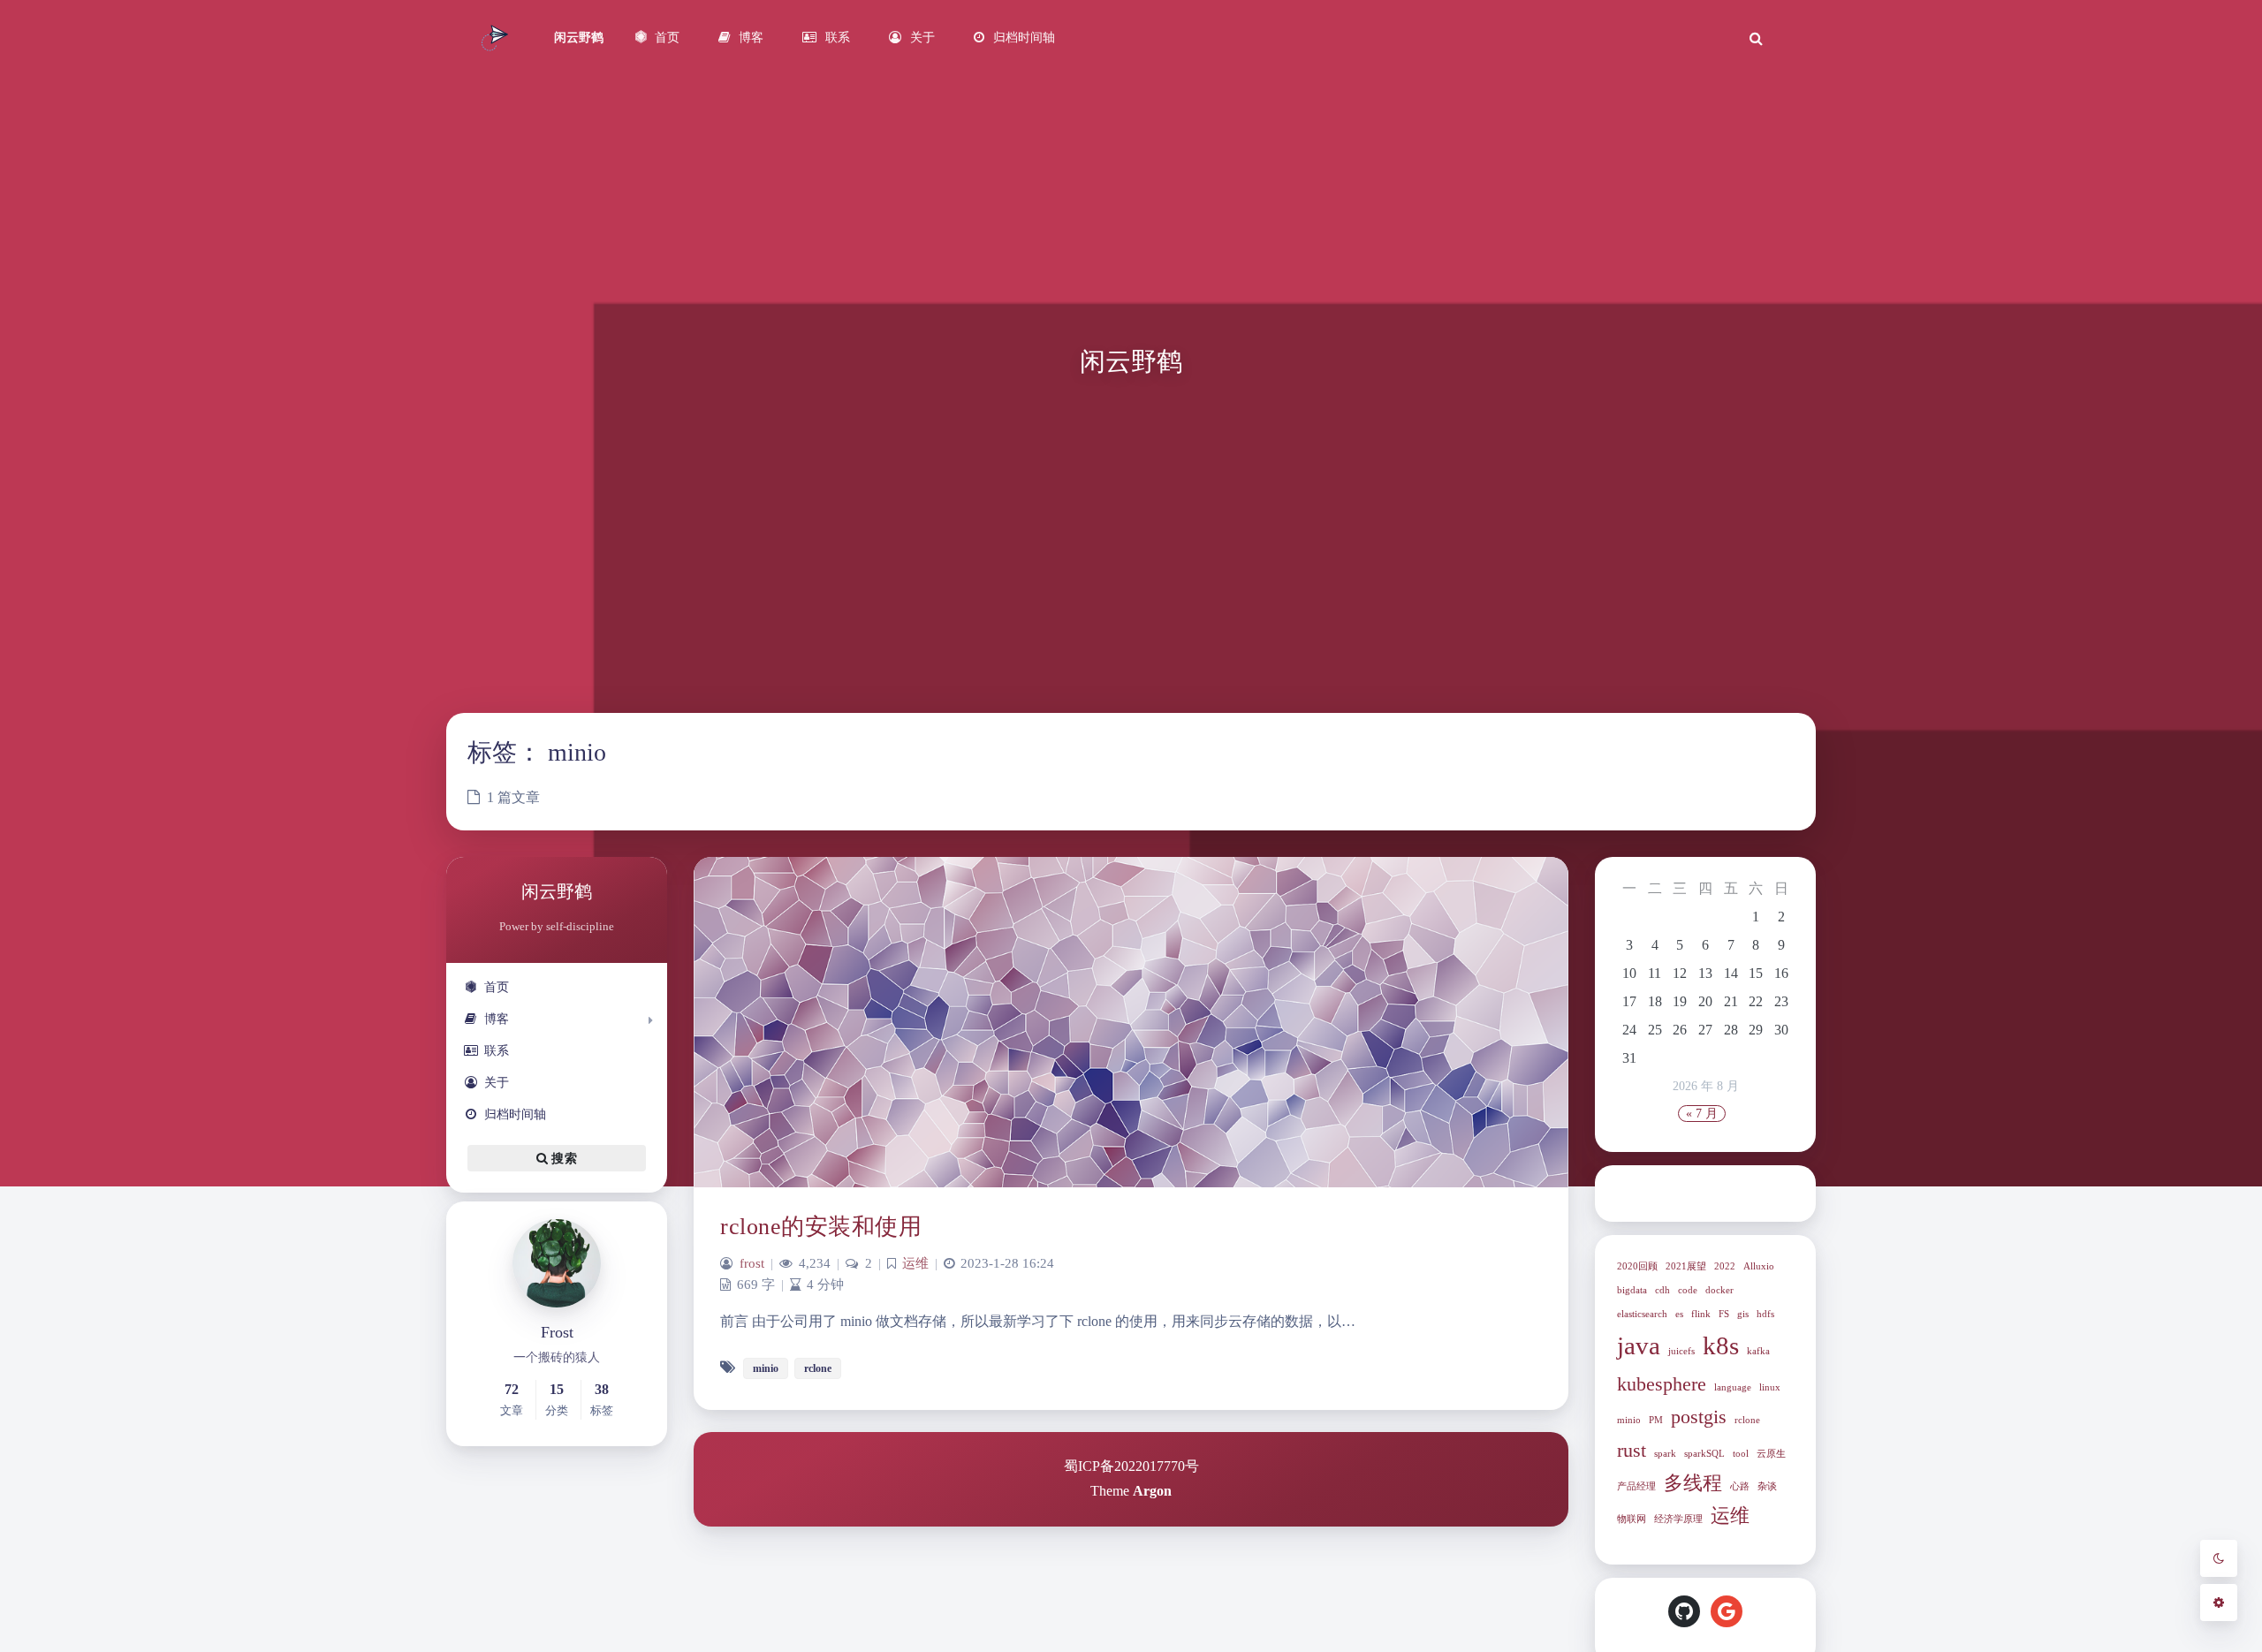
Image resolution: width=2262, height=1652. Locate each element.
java (1639, 1345)
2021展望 (1686, 1266)
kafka (1758, 1351)
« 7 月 (1702, 1114)
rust (1632, 1451)
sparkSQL (1704, 1454)
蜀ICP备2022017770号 (1131, 1466)
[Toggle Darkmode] (2219, 1558)
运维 (1730, 1516)
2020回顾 (1637, 1266)
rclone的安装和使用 (821, 1227)
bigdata (1632, 1290)
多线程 (1693, 1483)
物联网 (1632, 1519)
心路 (1740, 1486)
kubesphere (1662, 1384)
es (1679, 1314)
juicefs (1681, 1351)
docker (1719, 1290)
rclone (1747, 1420)
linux (1770, 1387)
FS (1724, 1314)
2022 (1725, 1266)
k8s (1721, 1345)
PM (1656, 1420)
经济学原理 (1678, 1519)
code (1688, 1290)
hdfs (1765, 1314)
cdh (1662, 1290)
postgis (1699, 1417)
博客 (497, 1019)
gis (1743, 1314)
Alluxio (1759, 1266)
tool (1741, 1454)
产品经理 (1636, 1486)
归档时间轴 (515, 1114)
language (1733, 1387)
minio (1629, 1420)
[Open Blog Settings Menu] (2219, 1603)
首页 (497, 987)
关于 (497, 1083)
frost (752, 1263)
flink (1701, 1314)
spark (1665, 1454)
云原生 (1771, 1454)
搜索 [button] (562, 1159)
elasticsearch (1642, 1314)
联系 (497, 1051)
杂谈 (1767, 1486)
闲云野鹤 (579, 38)
